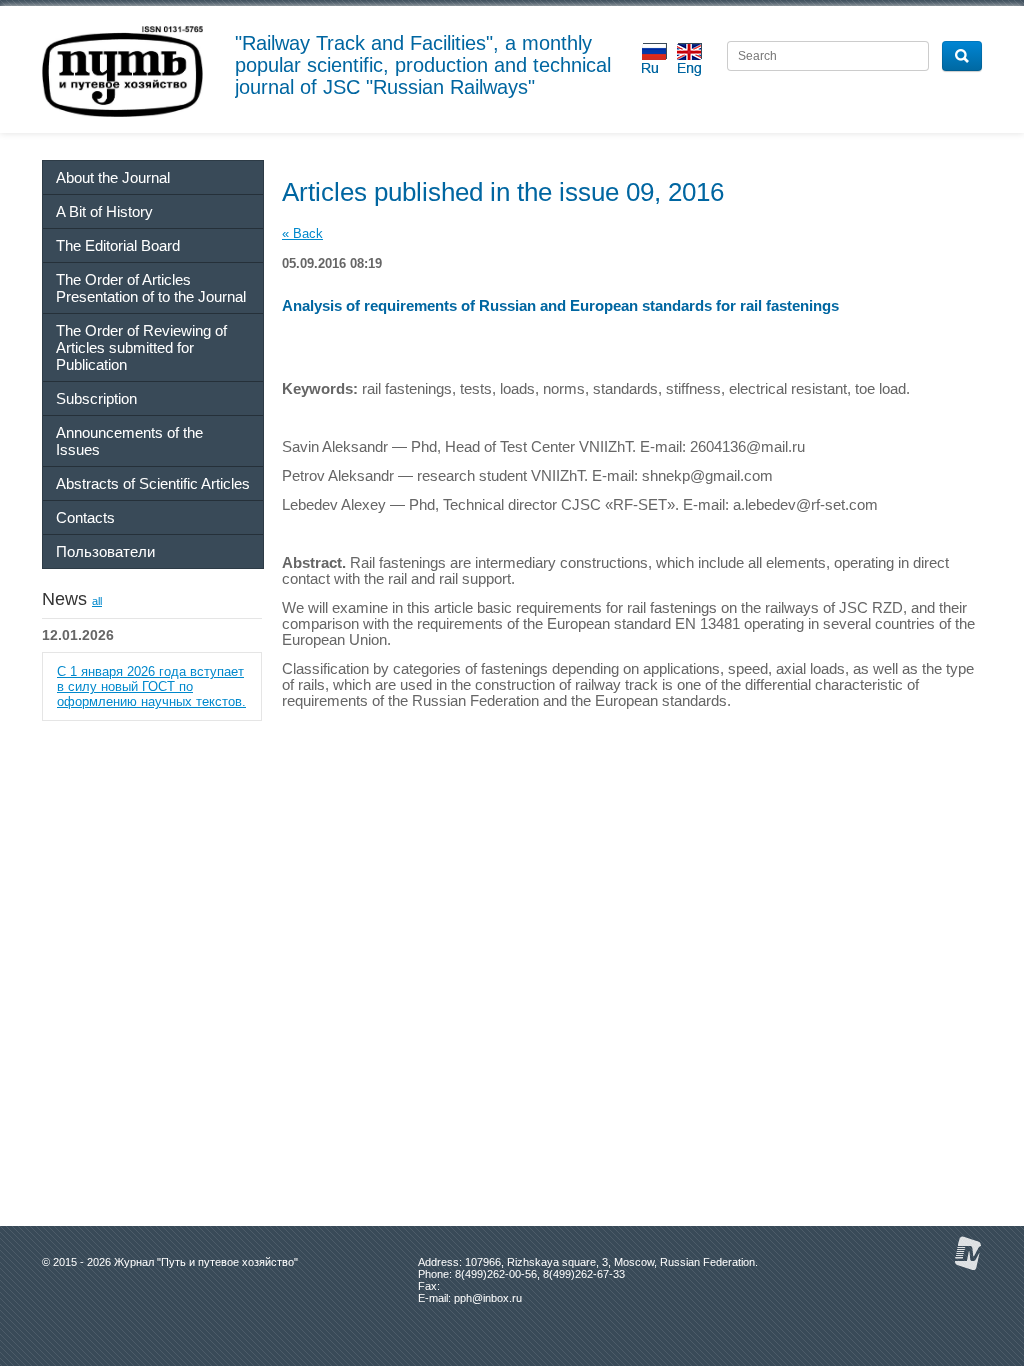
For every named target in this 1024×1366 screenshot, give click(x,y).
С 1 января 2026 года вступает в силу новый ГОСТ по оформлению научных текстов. (151, 686)
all (97, 601)
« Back (302, 233)
